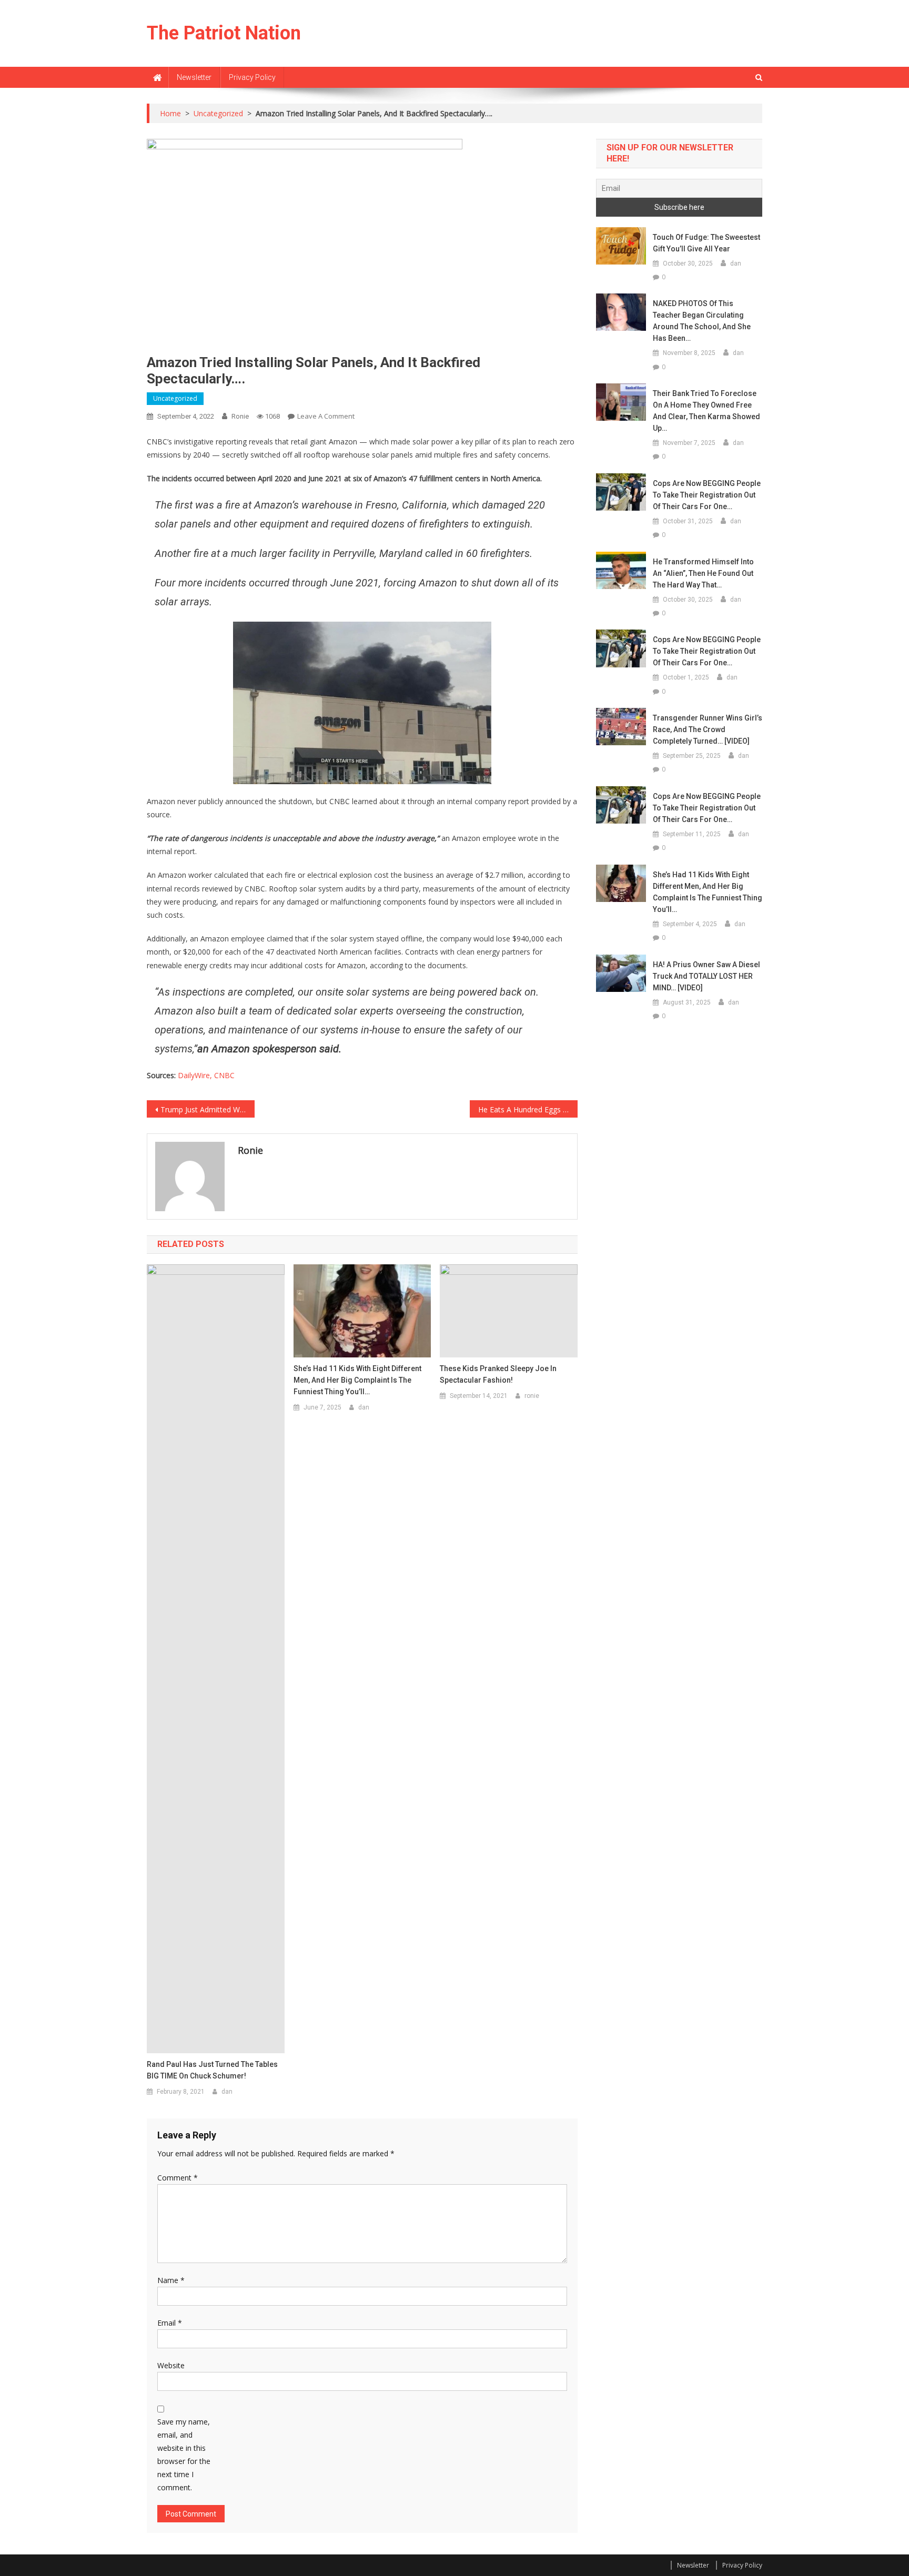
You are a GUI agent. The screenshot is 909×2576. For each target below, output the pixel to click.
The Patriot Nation (224, 33)
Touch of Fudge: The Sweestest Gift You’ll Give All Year (706, 243)
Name (171, 2280)
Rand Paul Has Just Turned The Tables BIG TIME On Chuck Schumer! (212, 2070)
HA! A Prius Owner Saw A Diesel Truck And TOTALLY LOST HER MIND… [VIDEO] (706, 976)
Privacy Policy (252, 77)
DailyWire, (196, 1075)
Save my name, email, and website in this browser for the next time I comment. (184, 2455)
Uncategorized (175, 398)
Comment (178, 2178)
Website (171, 2365)
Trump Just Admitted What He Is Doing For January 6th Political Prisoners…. (208, 1109)
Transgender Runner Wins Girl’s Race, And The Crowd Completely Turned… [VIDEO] (708, 729)
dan (227, 2092)
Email (170, 2323)
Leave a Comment (326, 416)
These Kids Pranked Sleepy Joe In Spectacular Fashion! (498, 1374)
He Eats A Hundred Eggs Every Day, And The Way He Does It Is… (528, 1109)
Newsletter (194, 77)
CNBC (224, 1075)
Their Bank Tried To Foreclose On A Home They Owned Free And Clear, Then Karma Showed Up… (706, 411)
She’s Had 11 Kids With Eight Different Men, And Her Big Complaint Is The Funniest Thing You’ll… (357, 1380)
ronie (240, 416)
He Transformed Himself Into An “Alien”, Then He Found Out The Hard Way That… (703, 573)
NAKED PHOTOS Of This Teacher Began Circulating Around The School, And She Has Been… (702, 321)
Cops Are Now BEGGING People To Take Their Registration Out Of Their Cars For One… (707, 495)
